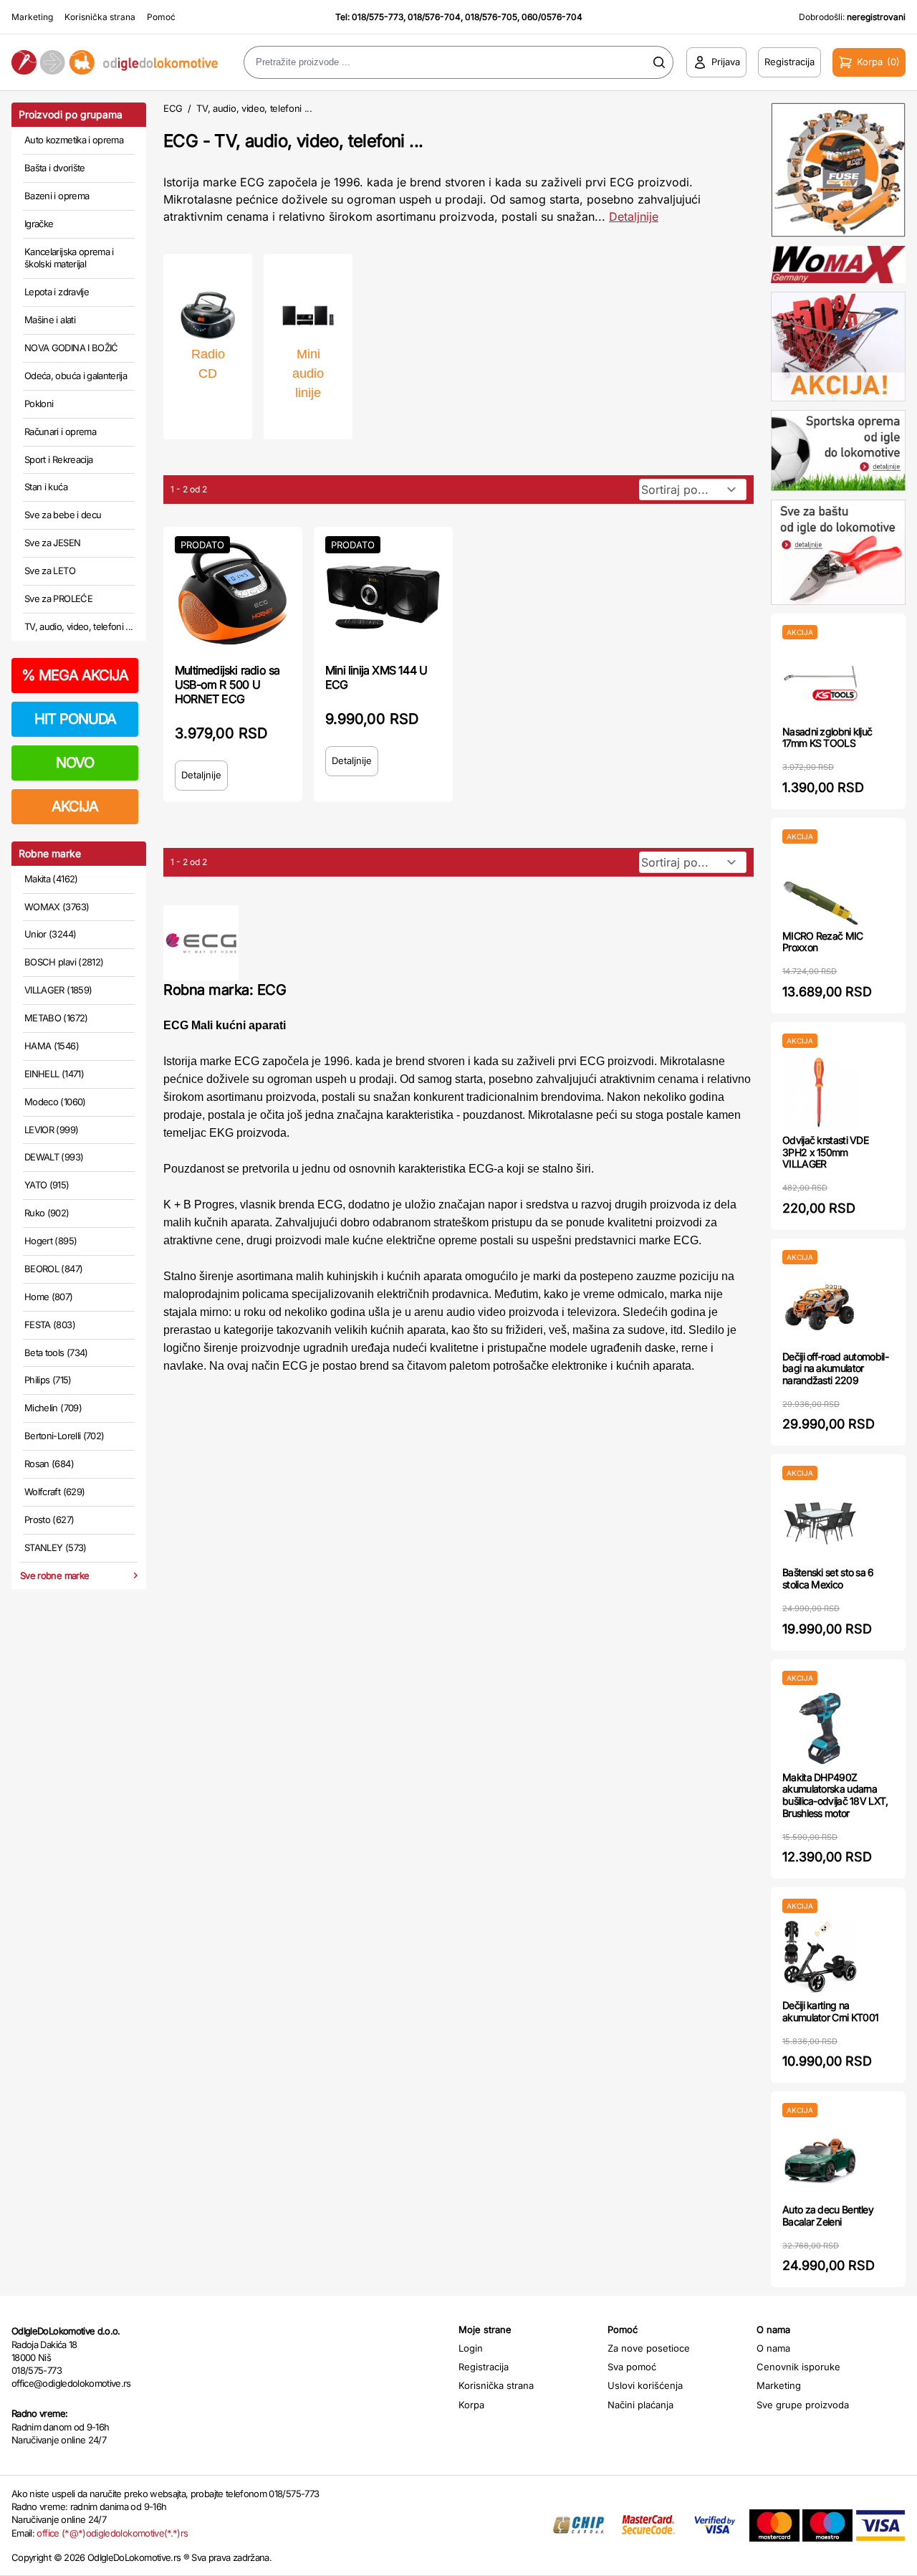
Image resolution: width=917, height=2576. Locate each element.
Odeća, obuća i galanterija (76, 376)
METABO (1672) (56, 1018)
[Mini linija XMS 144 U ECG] (383, 593)
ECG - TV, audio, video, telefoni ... (293, 141)
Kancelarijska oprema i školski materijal (69, 258)
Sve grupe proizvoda (803, 2405)
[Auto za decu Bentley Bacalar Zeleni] (820, 2161)
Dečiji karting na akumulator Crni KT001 (830, 2011)
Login (471, 2348)
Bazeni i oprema (57, 196)
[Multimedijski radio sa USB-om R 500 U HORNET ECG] (233, 593)
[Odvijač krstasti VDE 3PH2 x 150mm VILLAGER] (820, 1091)
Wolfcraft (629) (54, 1492)
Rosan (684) (49, 1464)
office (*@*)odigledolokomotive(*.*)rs (112, 2533)
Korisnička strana (100, 17)
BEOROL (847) (53, 1269)
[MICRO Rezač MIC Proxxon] (820, 887)
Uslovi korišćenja (645, 2385)
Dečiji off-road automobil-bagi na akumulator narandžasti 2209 (835, 1369)
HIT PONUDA (75, 719)
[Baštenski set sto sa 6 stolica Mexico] (820, 1523)
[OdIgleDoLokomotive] (115, 63)
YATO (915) (47, 1185)
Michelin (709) (53, 1408)
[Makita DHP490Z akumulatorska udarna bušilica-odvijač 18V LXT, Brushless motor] (820, 1728)
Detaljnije (634, 216)
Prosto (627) (49, 1520)
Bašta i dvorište (55, 168)
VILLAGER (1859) (58, 990)
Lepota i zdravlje (57, 292)
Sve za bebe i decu (63, 515)
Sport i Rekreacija (58, 459)
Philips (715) (48, 1380)
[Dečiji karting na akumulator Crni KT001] (820, 1956)
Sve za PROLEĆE (58, 598)
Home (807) (49, 1297)
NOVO (75, 763)
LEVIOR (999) (51, 1130)
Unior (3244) (50, 934)
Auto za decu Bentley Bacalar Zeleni (828, 2215)
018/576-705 (491, 17)
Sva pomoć (632, 2367)
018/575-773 (378, 17)
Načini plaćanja (640, 2405)
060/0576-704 (552, 17)
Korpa (471, 2405)
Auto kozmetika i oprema (74, 140)
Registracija (484, 2367)
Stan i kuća (46, 487)
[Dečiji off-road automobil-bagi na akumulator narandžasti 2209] (820, 1308)
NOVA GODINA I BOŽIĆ (71, 348)
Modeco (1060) (55, 1102)
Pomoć (161, 17)
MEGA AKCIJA (75, 675)
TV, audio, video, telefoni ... (79, 626)
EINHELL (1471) (54, 1074)
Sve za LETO (50, 571)
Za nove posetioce (649, 2348)
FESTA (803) (50, 1325)
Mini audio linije (308, 373)
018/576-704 (434, 17)
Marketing (32, 17)
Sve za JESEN (52, 543)
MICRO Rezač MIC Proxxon (823, 942)
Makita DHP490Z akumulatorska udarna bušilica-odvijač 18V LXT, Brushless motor (835, 1795)
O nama (773, 2348)
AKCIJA (75, 806)
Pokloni (39, 404)
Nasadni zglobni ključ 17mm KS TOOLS (827, 738)
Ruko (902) (47, 1213)
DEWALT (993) (54, 1157)
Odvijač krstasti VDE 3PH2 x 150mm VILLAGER (825, 1152)
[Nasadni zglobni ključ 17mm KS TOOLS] (820, 683)
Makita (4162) (51, 879)
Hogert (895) (51, 1241)
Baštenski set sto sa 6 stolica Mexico (828, 1578)
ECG (173, 108)
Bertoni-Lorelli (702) (64, 1436)
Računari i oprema (60, 431)
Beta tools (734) (56, 1353)
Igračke (39, 224)
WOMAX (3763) (57, 907)
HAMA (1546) (52, 1046)
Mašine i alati (50, 320)
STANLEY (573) (56, 1547)
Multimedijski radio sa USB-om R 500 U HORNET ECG (227, 684)
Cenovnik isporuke (798, 2367)
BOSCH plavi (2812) (64, 962)
